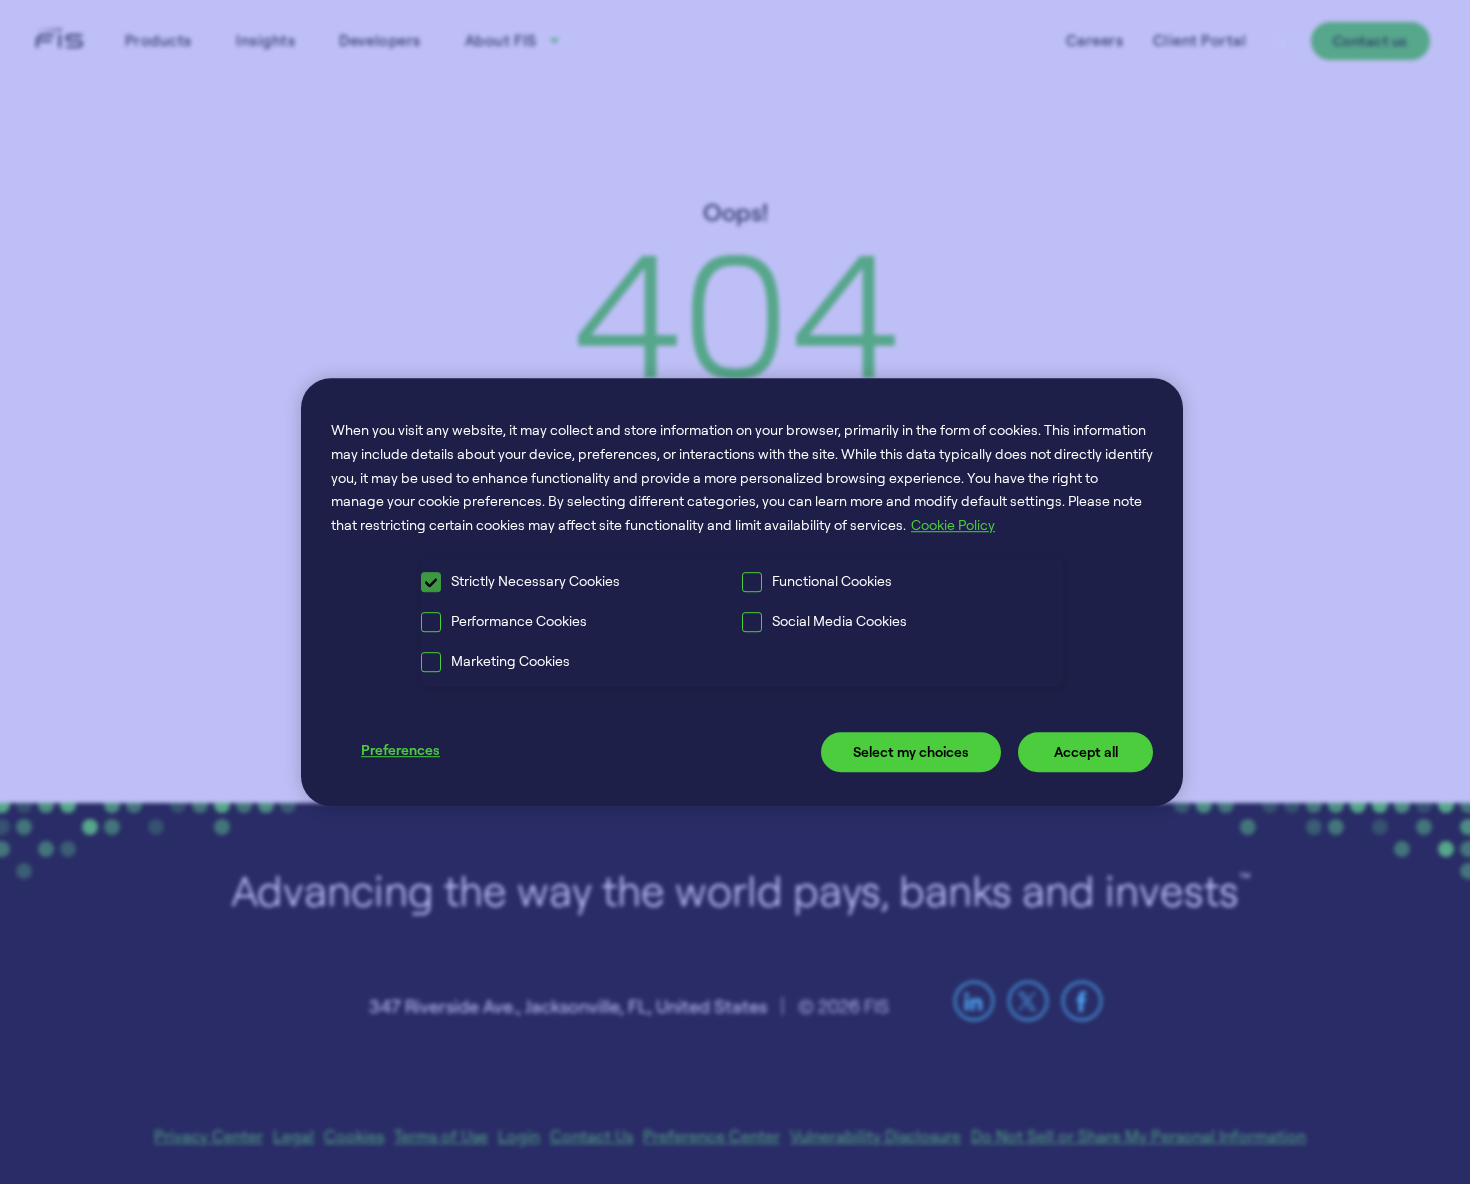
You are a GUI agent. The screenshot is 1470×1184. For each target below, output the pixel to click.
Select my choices (911, 751)
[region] (742, 592)
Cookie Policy (953, 524)
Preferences (400, 749)
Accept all (1086, 751)
